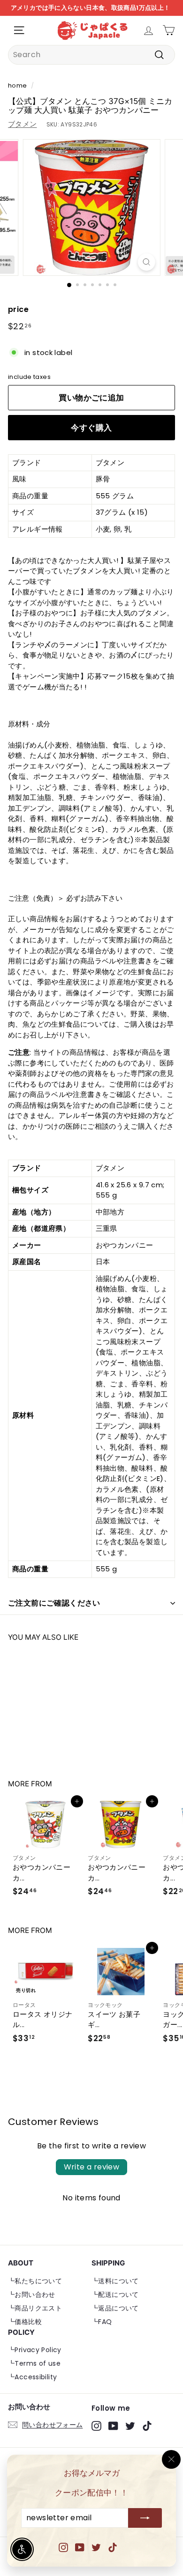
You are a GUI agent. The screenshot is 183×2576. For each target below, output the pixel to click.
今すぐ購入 (91, 428)
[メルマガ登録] (145, 2518)
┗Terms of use (34, 2363)
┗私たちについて (35, 2281)
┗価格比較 (25, 2322)
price (18, 309)
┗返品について (115, 2308)
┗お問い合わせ (32, 2295)
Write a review (92, 2167)
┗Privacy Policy (35, 2350)
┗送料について (115, 2281)
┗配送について (115, 2295)
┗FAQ (102, 2322)
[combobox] (91, 55)
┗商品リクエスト (35, 2308)
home (18, 85)
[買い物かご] (169, 30)
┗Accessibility (32, 2377)
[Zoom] (146, 262)
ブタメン (23, 124)
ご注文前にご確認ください (54, 1603)
